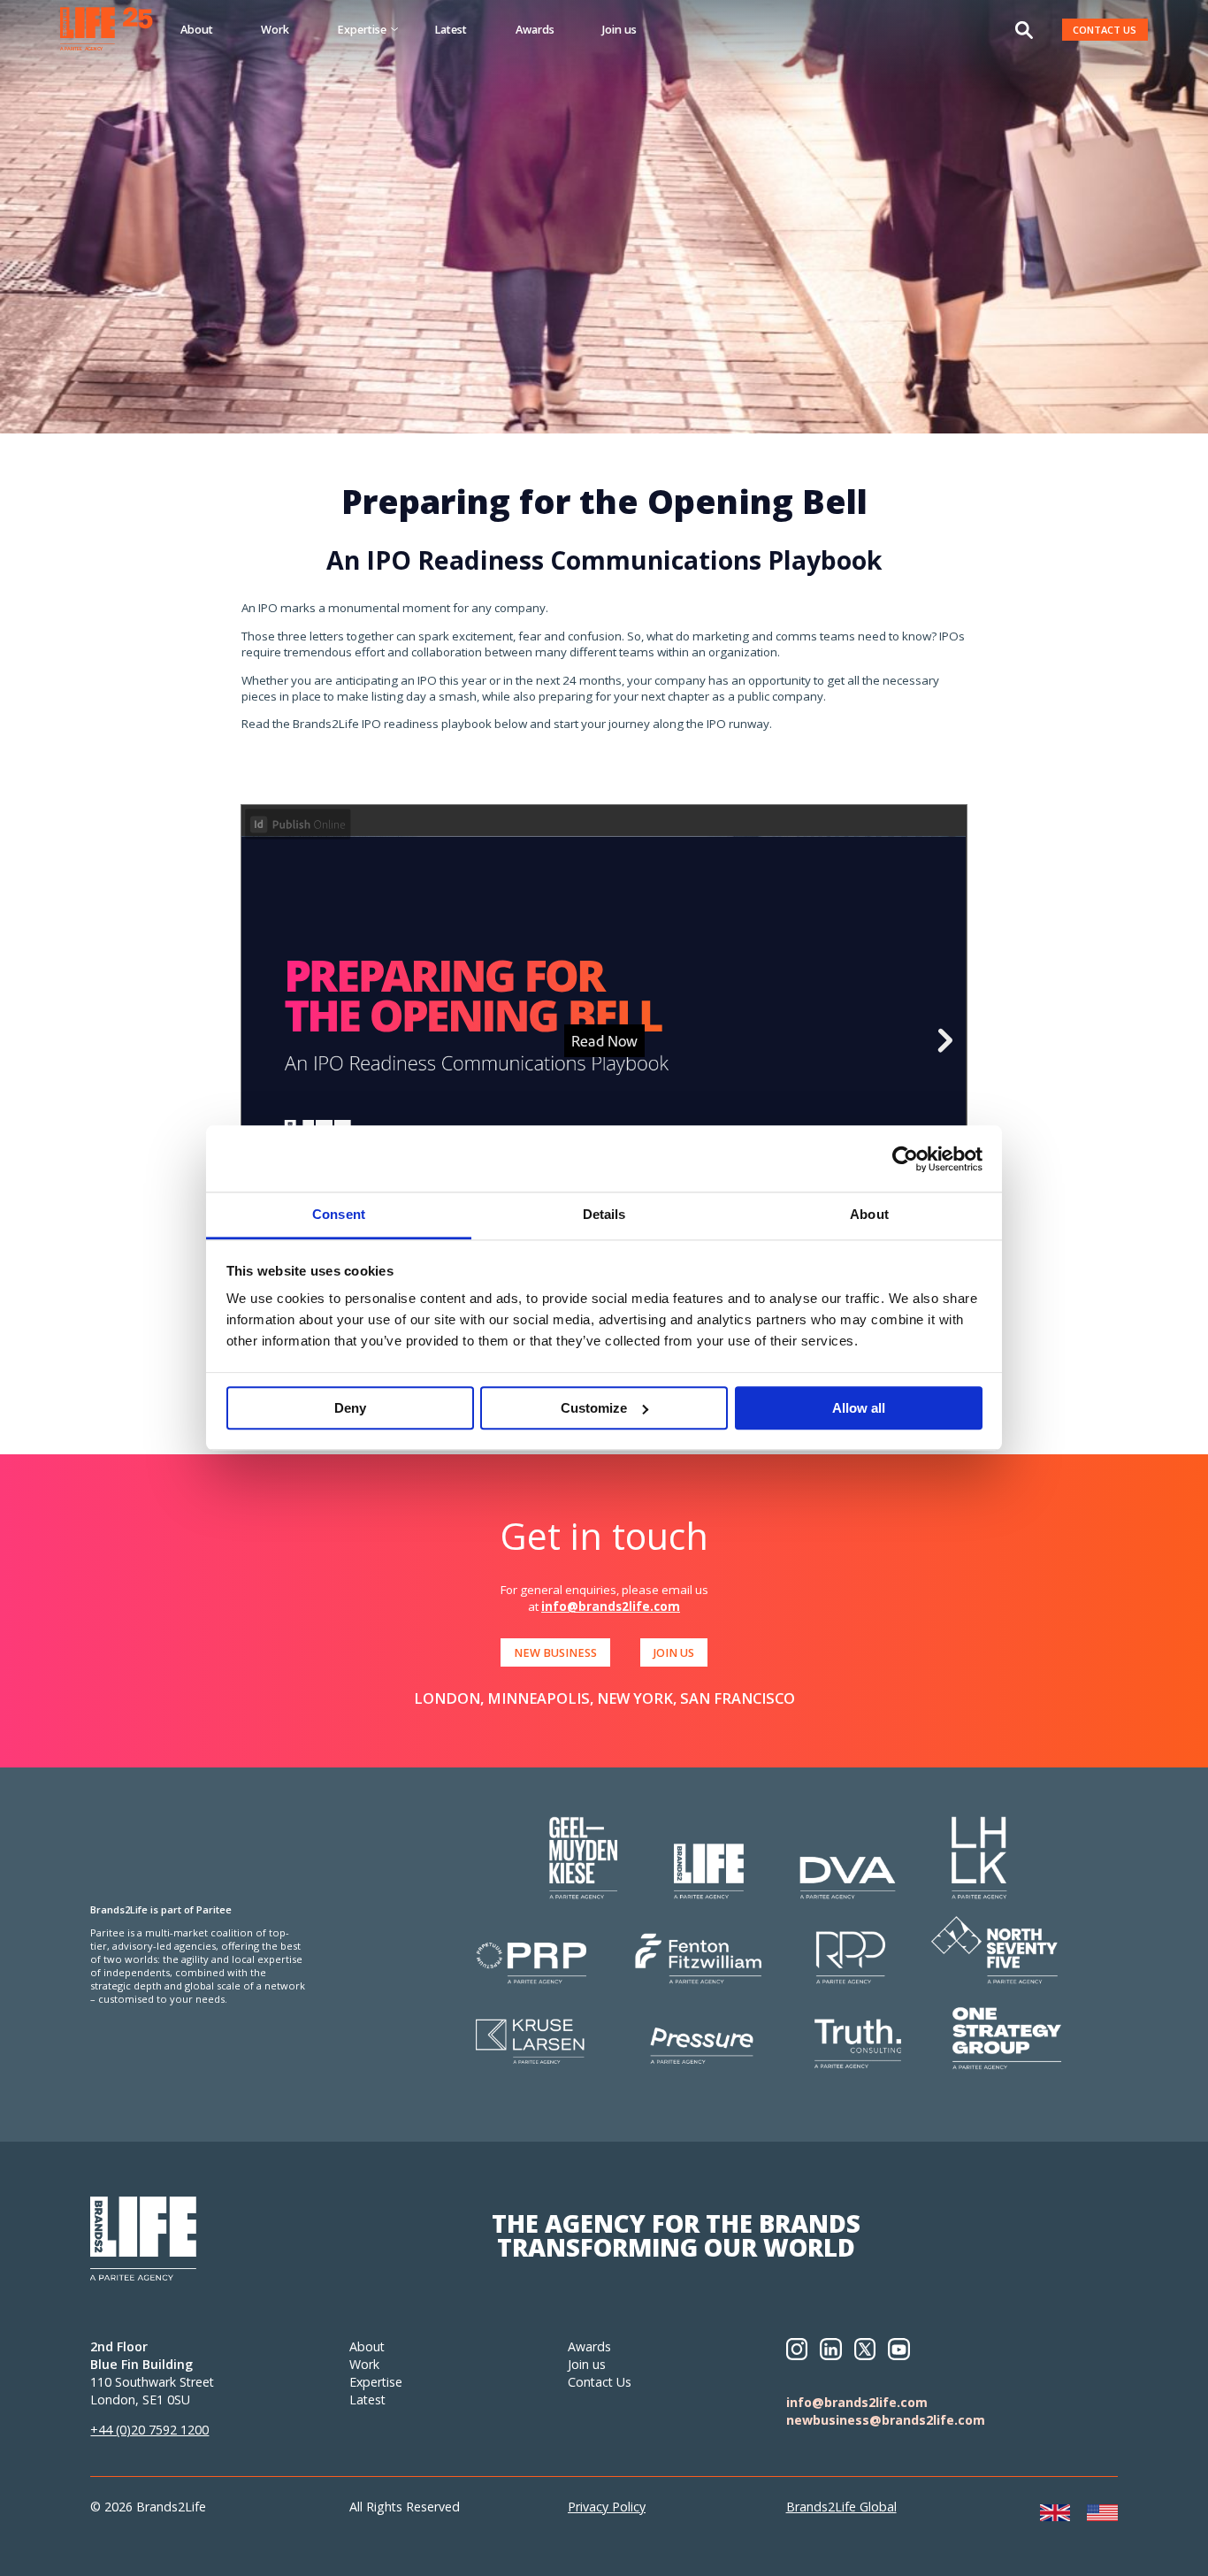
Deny (350, 1408)
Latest (451, 29)
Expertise (376, 2382)
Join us (619, 29)
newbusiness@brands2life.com (886, 2420)
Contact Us (600, 2382)
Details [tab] (604, 1214)
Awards (535, 29)
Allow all (859, 1408)
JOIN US (674, 1652)
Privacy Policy (607, 2507)
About (197, 29)
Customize (594, 1408)
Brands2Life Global (841, 2507)
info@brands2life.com (611, 1606)
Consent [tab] (339, 1214)
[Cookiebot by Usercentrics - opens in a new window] (905, 1159)
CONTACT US (1105, 30)
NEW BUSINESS (555, 1652)
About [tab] (869, 1214)
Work (275, 29)
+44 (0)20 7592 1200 (149, 2430)
